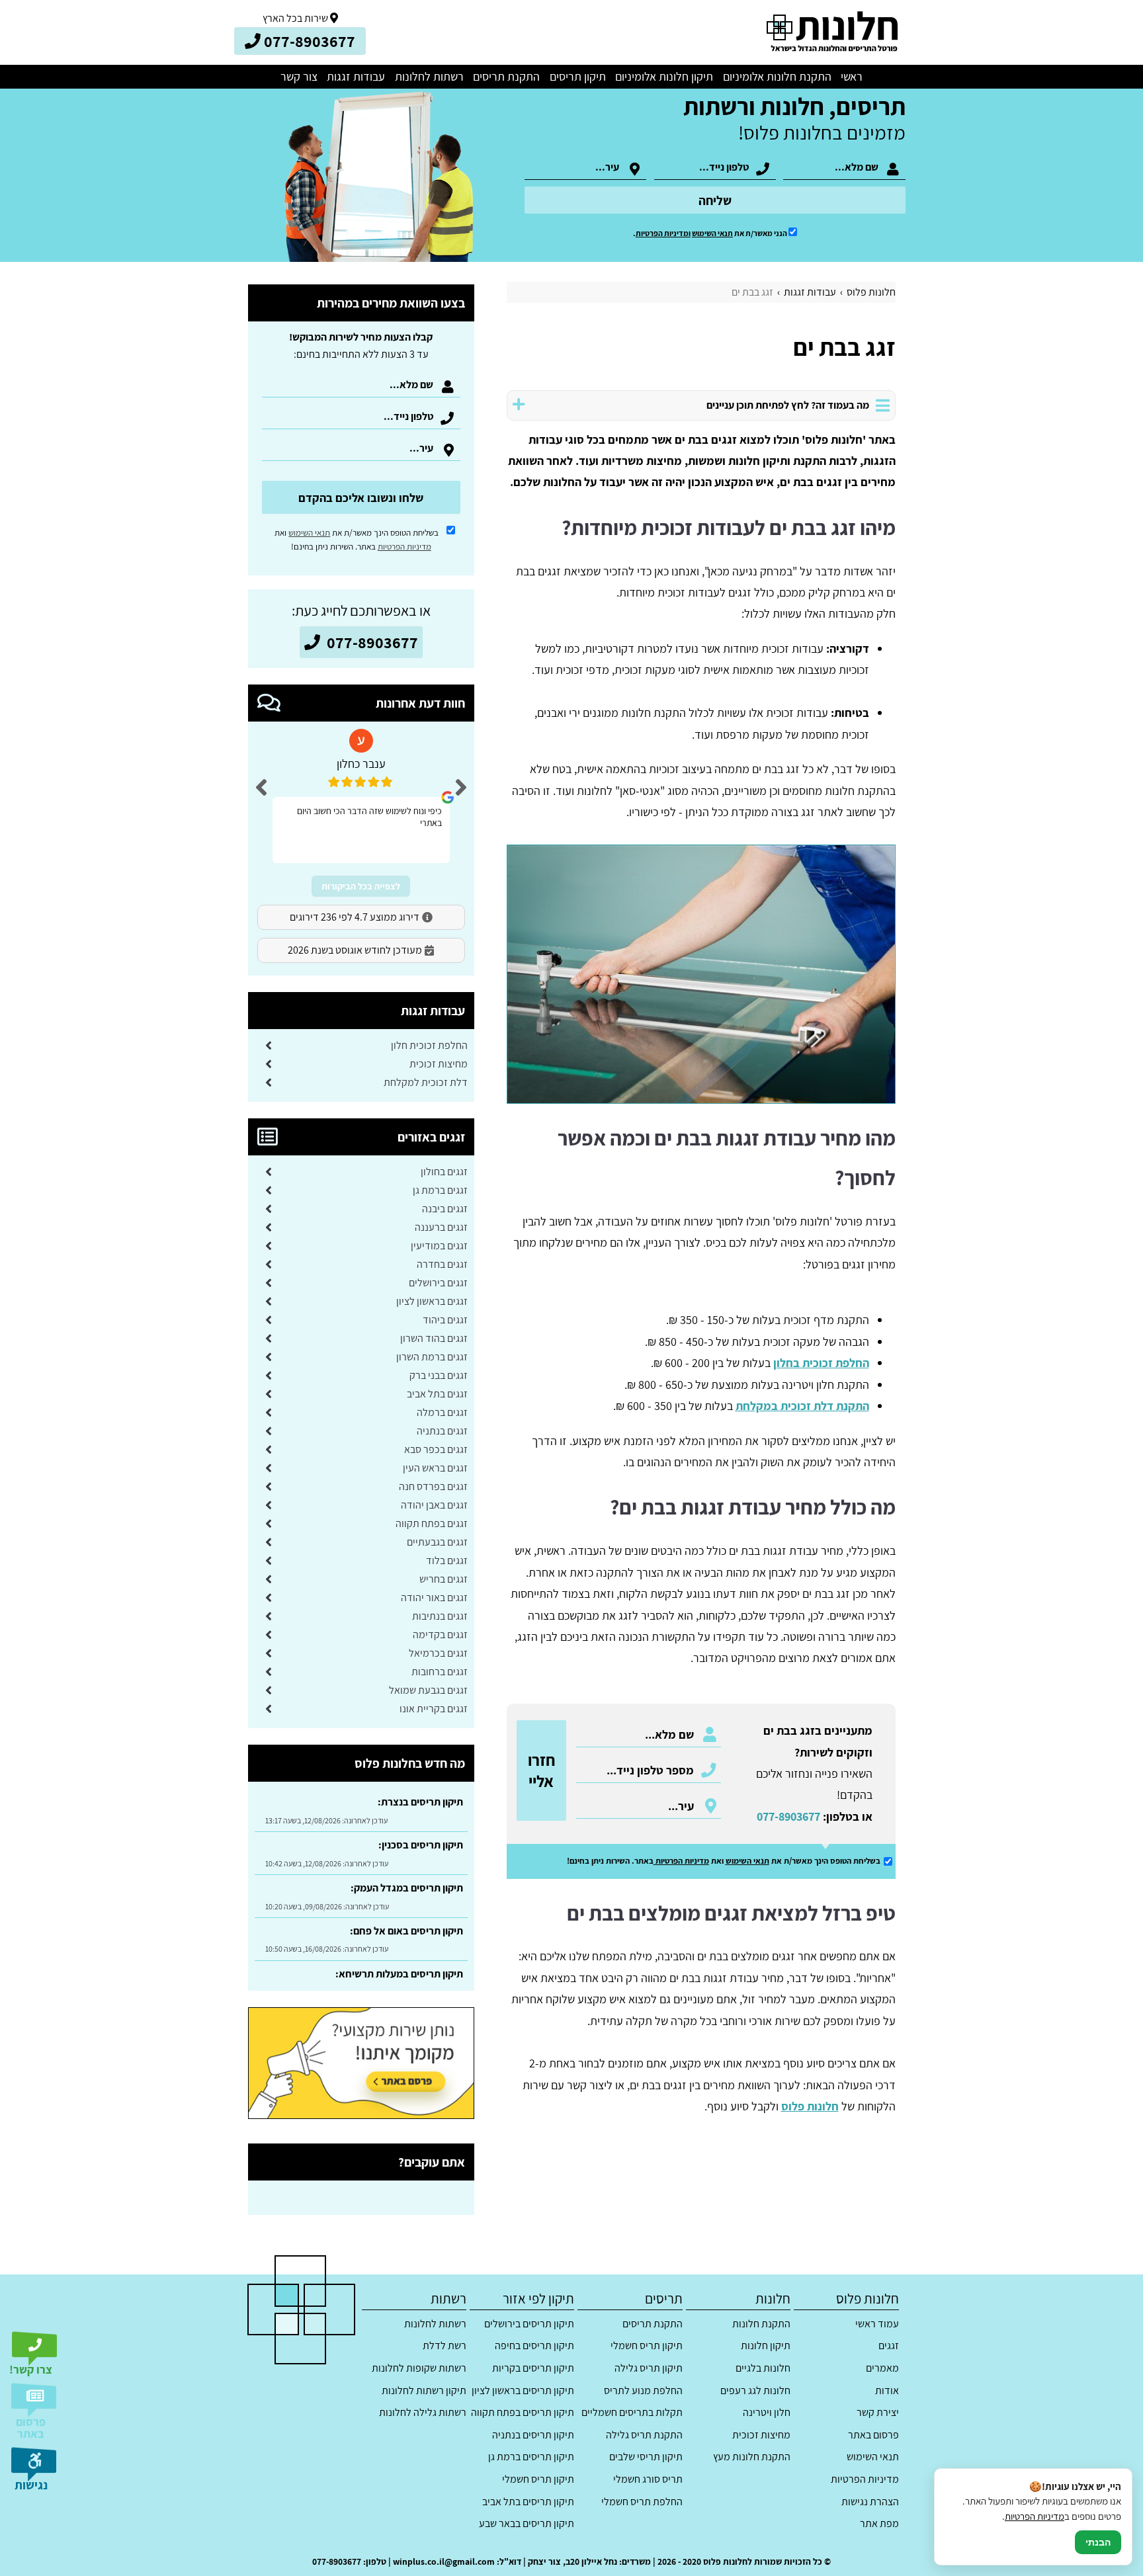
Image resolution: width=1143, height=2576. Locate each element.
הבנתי (1098, 2542)
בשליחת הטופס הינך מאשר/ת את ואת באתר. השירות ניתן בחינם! (357, 540)
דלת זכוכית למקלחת (426, 1082)
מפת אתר (879, 2523)
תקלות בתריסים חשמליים (632, 2412)
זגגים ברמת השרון (432, 1357)
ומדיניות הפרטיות (663, 233)
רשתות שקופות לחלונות (419, 2368)
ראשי (852, 76)
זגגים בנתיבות (440, 1616)
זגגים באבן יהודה (434, 1505)
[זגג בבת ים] (701, 974)
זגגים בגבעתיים (437, 1542)
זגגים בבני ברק (439, 1375)
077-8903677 (788, 1816)
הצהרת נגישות (870, 2502)
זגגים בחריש (444, 1579)
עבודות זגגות (356, 76)
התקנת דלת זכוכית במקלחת (802, 1406)
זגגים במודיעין (439, 1246)
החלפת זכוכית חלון (429, 1045)
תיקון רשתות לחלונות (424, 2390)
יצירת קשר (877, 2412)
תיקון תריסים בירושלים (529, 2324)
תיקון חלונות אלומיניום (664, 76)
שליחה (715, 200)
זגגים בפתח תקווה (432, 1523)
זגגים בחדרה (442, 1264)
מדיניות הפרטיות (682, 1861)
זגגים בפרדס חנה (433, 1486)
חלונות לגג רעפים (755, 2390)
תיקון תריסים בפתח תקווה (523, 2412)
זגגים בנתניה (442, 1431)
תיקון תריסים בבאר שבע (527, 2523)
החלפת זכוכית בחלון (821, 1363)
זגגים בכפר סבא (436, 1449)
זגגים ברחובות (440, 1672)
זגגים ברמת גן (440, 1190)
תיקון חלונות (766, 2346)
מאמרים (882, 2368)
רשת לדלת (444, 2346)
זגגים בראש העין (435, 1468)
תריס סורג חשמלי (648, 2479)
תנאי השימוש (712, 233)
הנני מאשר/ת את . (711, 233)
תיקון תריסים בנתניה (533, 2435)
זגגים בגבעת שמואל (428, 1690)
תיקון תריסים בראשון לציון (523, 2390)
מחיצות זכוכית (439, 1064)
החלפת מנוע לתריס (643, 2390)
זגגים (888, 2346)
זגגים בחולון (444, 1172)
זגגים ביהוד (445, 1320)
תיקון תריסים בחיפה (534, 2346)
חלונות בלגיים (763, 2368)
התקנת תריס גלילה (644, 2435)
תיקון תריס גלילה (648, 2368)
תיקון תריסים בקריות (533, 2368)
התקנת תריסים (506, 76)
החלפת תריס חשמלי (642, 2502)
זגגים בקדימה (440, 1635)
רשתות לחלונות (429, 76)
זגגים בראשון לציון (432, 1301)
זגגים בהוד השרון (434, 1338)
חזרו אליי (541, 1770)
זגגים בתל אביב (437, 1394)
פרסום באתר (873, 2435)
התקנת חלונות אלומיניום (777, 76)
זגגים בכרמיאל (438, 1653)
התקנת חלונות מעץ (752, 2457)
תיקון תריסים (578, 76)
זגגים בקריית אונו (434, 1709)
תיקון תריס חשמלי (646, 2346)
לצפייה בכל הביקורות (361, 886)
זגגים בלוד (447, 1560)
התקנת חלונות (761, 2324)
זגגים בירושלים (438, 1283)
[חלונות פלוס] (831, 32)
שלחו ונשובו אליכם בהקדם (361, 498)
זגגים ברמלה (442, 1412)
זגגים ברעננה (441, 1227)
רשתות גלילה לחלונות (423, 2412)
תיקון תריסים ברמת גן (531, 2457)
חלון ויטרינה (767, 2412)
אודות (887, 2390)
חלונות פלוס (810, 2106)
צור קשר (299, 76)
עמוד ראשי (877, 2324)
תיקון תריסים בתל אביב (528, 2502)
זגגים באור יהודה (434, 1598)
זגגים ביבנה (445, 1209)
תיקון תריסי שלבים (646, 2457)
